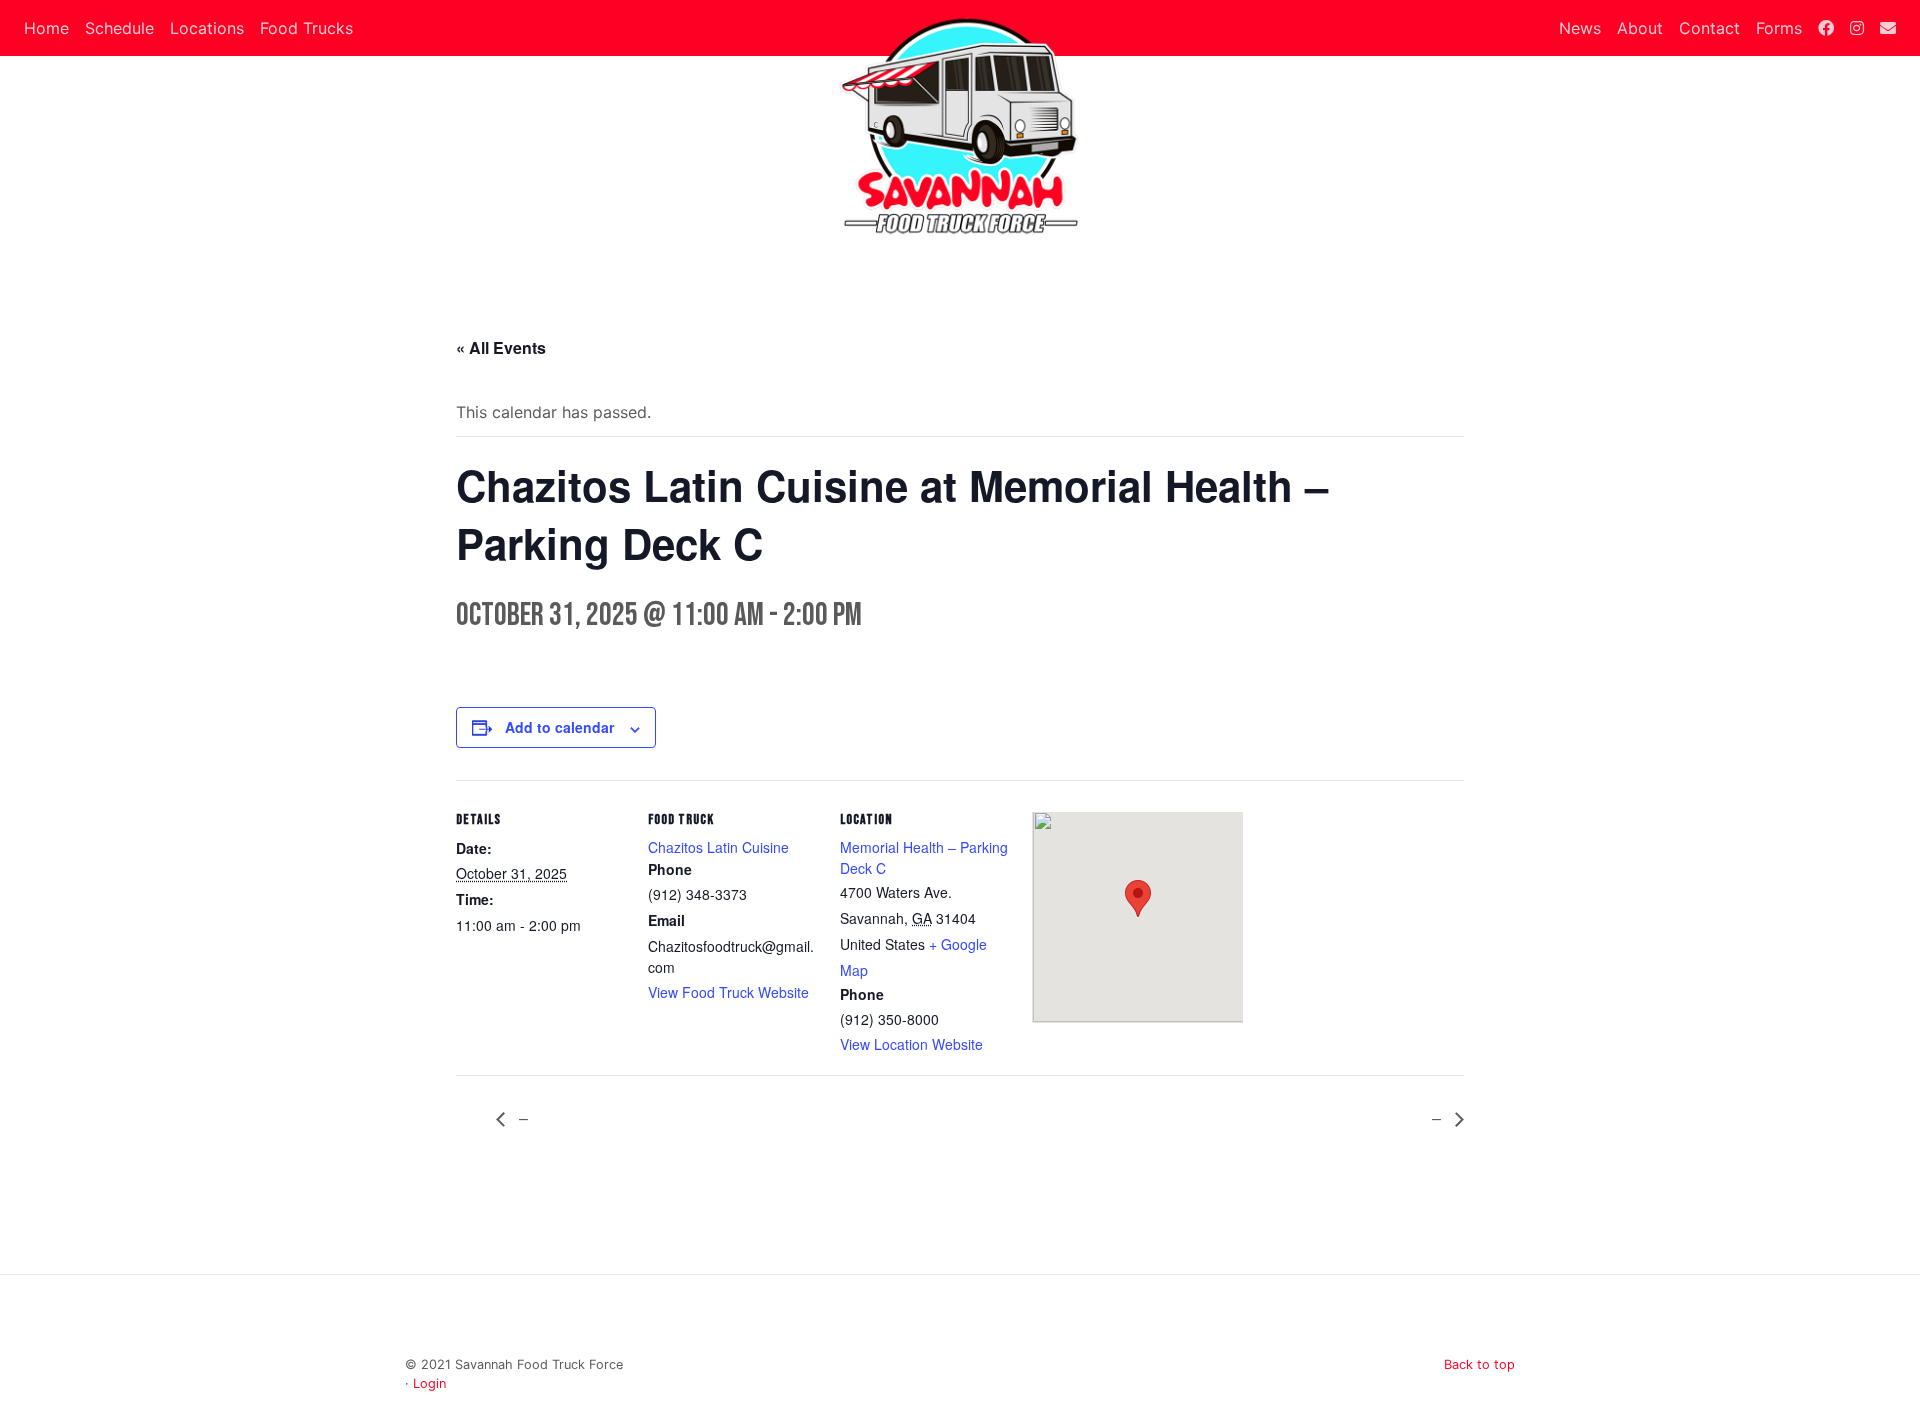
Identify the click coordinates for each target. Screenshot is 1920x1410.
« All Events (501, 347)
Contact (1709, 28)
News (1580, 28)
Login (429, 1383)
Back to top (1479, 1364)
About (1640, 28)
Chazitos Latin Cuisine (718, 847)
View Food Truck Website (728, 992)
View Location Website (911, 1044)
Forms (1779, 28)
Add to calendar (559, 727)
